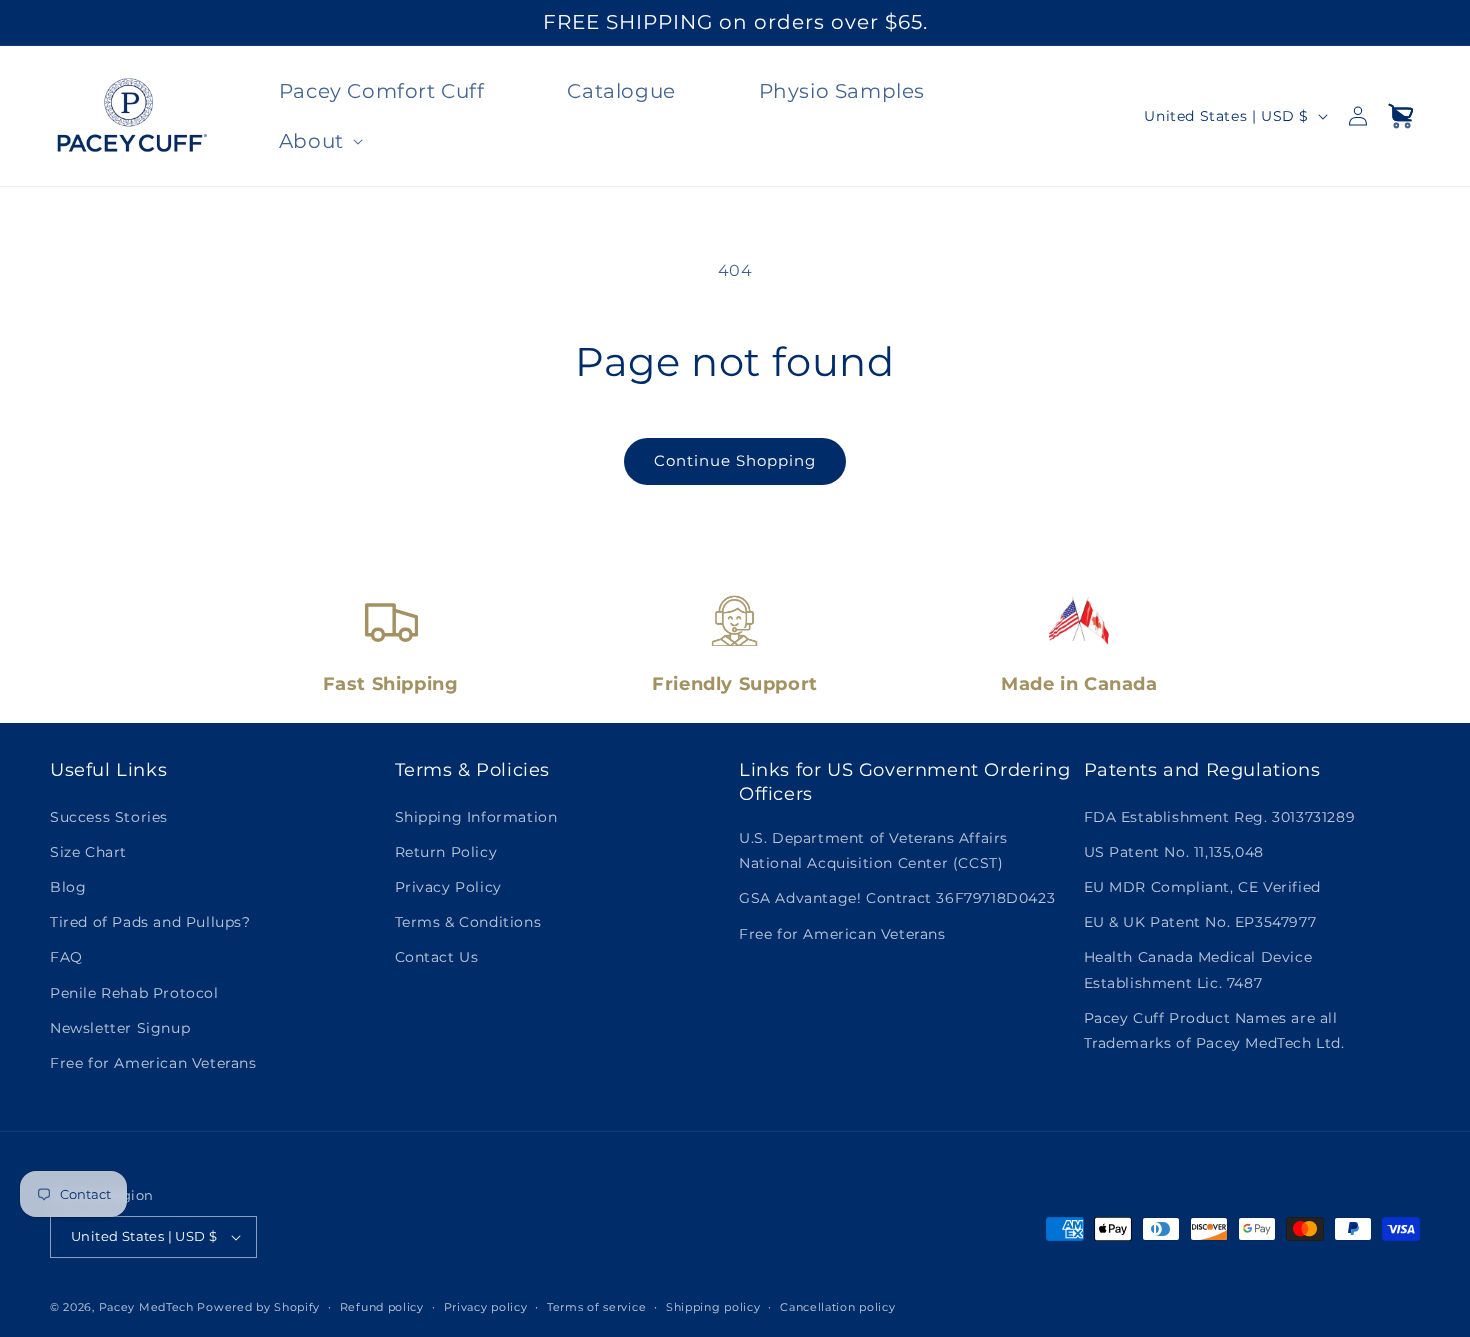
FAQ (66, 957)
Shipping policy (713, 1307)
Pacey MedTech (146, 1307)
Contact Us (437, 957)
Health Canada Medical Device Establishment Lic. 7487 (1198, 969)
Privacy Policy (448, 887)
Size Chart (88, 852)
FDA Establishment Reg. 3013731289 (1220, 817)
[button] (319, 141)
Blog (68, 887)
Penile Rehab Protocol (134, 993)
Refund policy (382, 1307)
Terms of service (596, 1307)
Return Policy (446, 852)
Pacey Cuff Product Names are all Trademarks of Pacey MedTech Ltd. (1214, 1030)
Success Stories (109, 817)
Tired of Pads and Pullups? (150, 922)
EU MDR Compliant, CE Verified (1202, 887)
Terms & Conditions (468, 922)
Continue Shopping (735, 460)
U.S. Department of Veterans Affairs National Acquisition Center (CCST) (873, 850)
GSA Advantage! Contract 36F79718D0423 (897, 898)
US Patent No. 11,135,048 (1174, 852)
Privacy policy (486, 1307)
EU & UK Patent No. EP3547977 (1200, 922)
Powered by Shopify (258, 1307)
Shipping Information (476, 817)
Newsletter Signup (120, 1028)
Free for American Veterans (153, 1063)
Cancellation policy (837, 1307)
